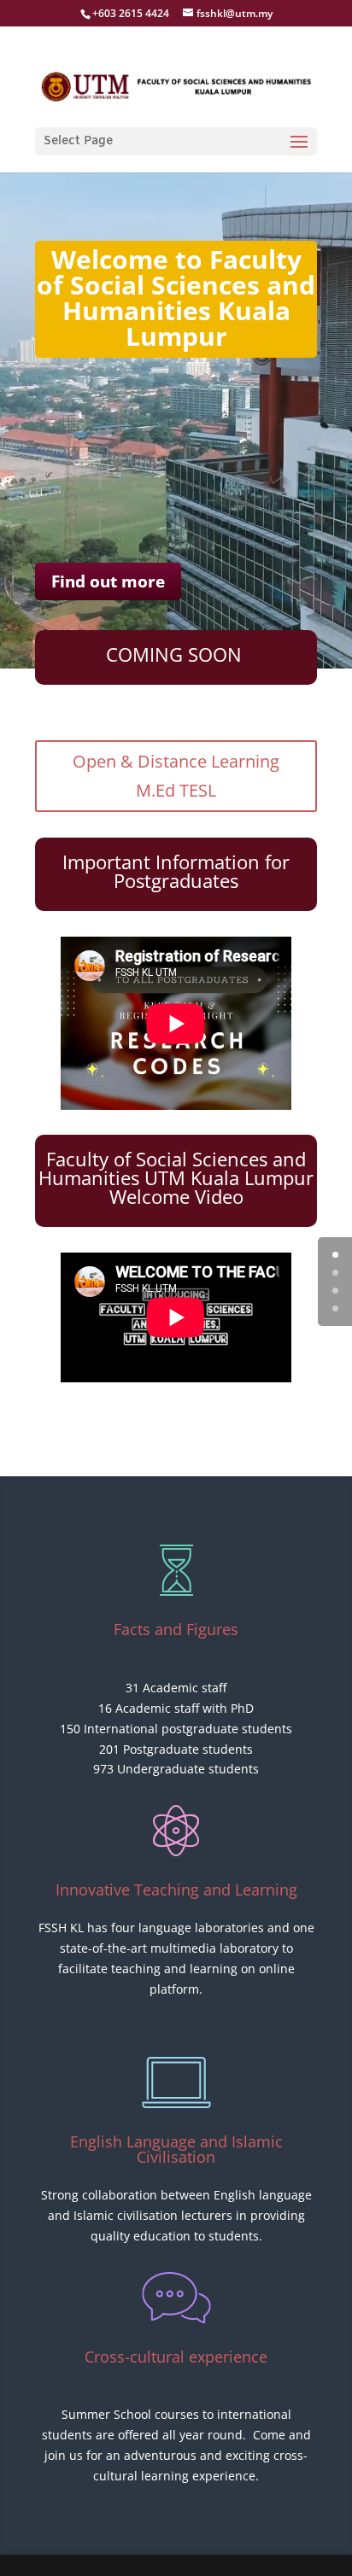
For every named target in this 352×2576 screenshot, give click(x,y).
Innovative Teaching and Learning (176, 1890)
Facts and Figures (176, 1629)
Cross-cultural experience (176, 2357)
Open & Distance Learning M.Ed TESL (176, 776)
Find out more (108, 581)
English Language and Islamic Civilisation (176, 2149)
